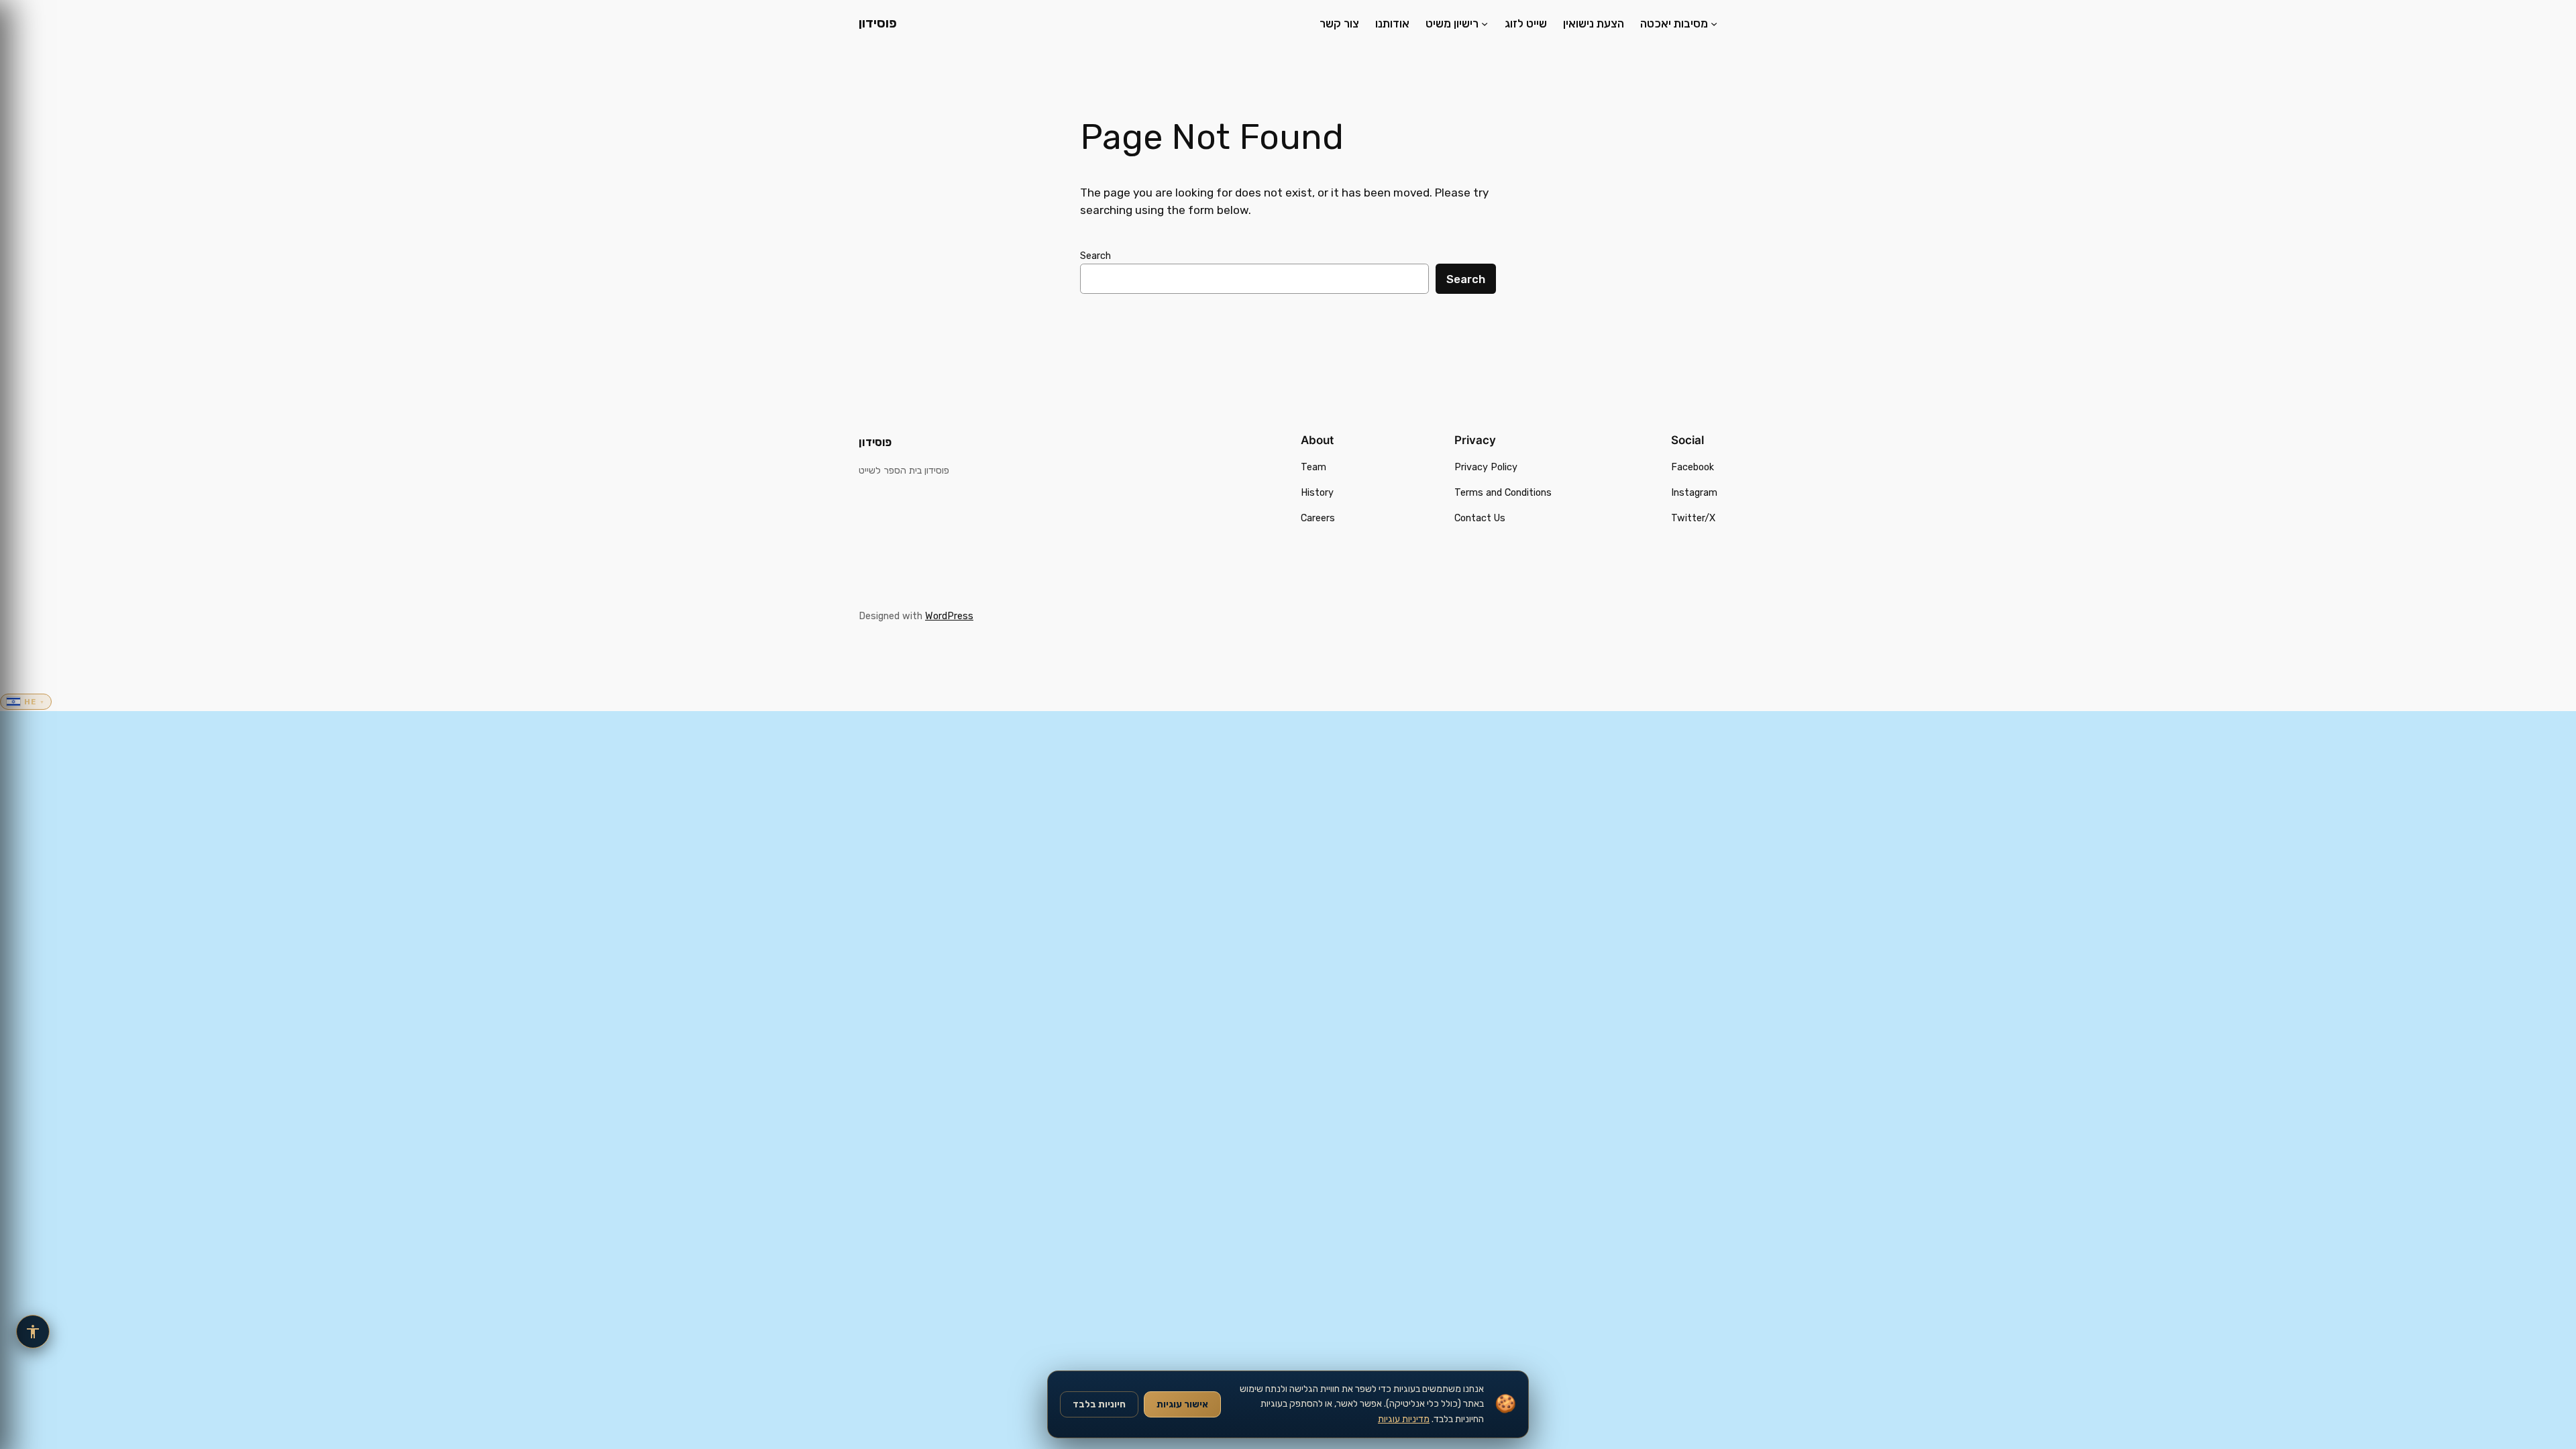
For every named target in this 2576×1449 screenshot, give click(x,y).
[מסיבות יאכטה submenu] (1714, 23)
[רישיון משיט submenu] (1485, 23)
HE (35, 702)
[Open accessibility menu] (33, 1332)
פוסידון (878, 23)
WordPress (949, 616)
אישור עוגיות (1182, 1404)
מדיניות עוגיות (1404, 1419)
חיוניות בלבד (1099, 1404)
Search (1095, 256)
